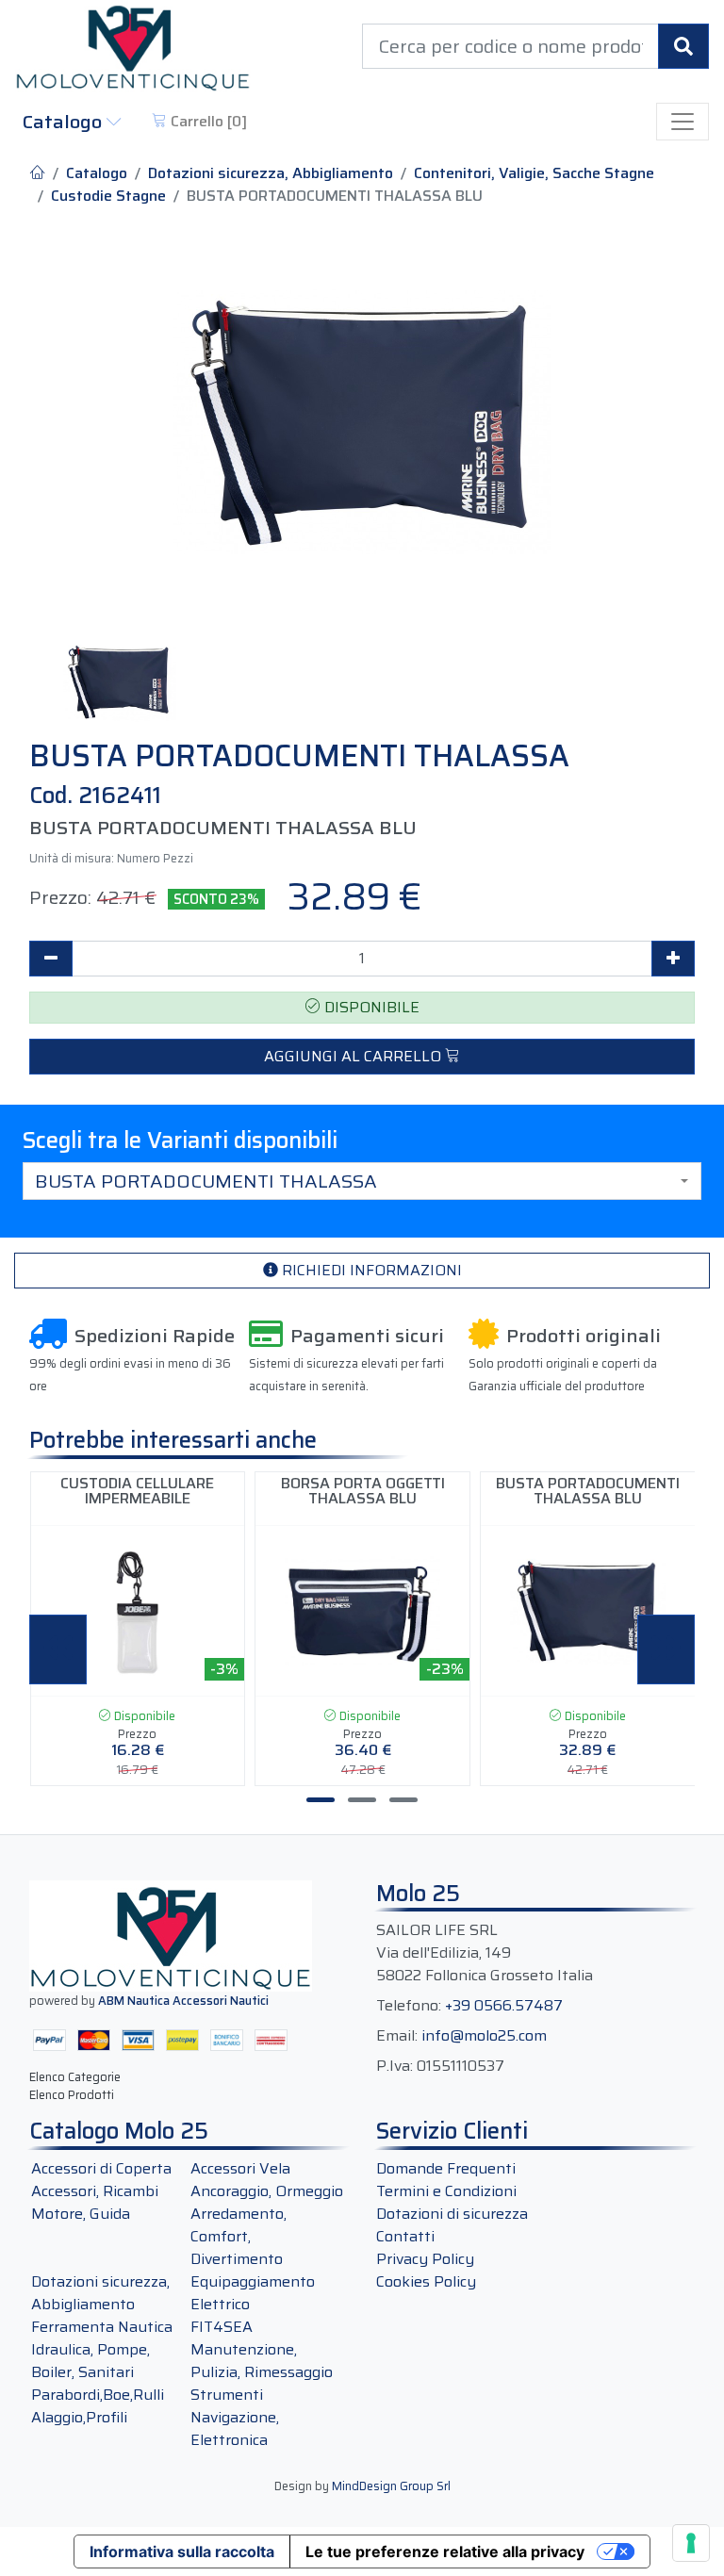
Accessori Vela (240, 2168)
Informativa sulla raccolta (182, 2551)
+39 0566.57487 (504, 2005)
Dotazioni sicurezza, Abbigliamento (271, 173)
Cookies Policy (426, 2281)
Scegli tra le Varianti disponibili (180, 1141)
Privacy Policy (425, 2259)
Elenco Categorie (75, 2077)
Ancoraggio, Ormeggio (267, 2191)
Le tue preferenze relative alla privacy (445, 2551)
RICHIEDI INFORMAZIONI (370, 1270)
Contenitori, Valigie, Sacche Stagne (534, 173)
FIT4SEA (222, 2327)
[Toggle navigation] (683, 122)
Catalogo (65, 122)
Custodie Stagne (108, 196)
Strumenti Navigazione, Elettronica (235, 2417)
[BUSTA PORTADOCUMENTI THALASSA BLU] (362, 422)
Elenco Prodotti (72, 2095)
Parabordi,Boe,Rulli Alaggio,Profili (98, 2406)
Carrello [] (207, 121)
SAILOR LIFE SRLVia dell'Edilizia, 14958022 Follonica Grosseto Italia (485, 1953)
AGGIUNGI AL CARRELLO (354, 1056)
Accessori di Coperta (101, 2168)
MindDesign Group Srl (391, 2486)
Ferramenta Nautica (102, 2327)
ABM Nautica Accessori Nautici (183, 2001)
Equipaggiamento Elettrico (253, 2293)
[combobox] (362, 1181)
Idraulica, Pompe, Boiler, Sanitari (90, 2361)
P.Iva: (395, 2066)
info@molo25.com (484, 2035)
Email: (397, 2036)
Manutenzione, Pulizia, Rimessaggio (262, 2361)
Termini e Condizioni (446, 2191)
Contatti (405, 2236)
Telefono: (409, 2006)
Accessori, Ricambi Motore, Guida (95, 2202)
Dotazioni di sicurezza (452, 2214)
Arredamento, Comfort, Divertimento (239, 2236)
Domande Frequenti (446, 2168)
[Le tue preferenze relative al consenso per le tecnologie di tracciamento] (691, 2543)
